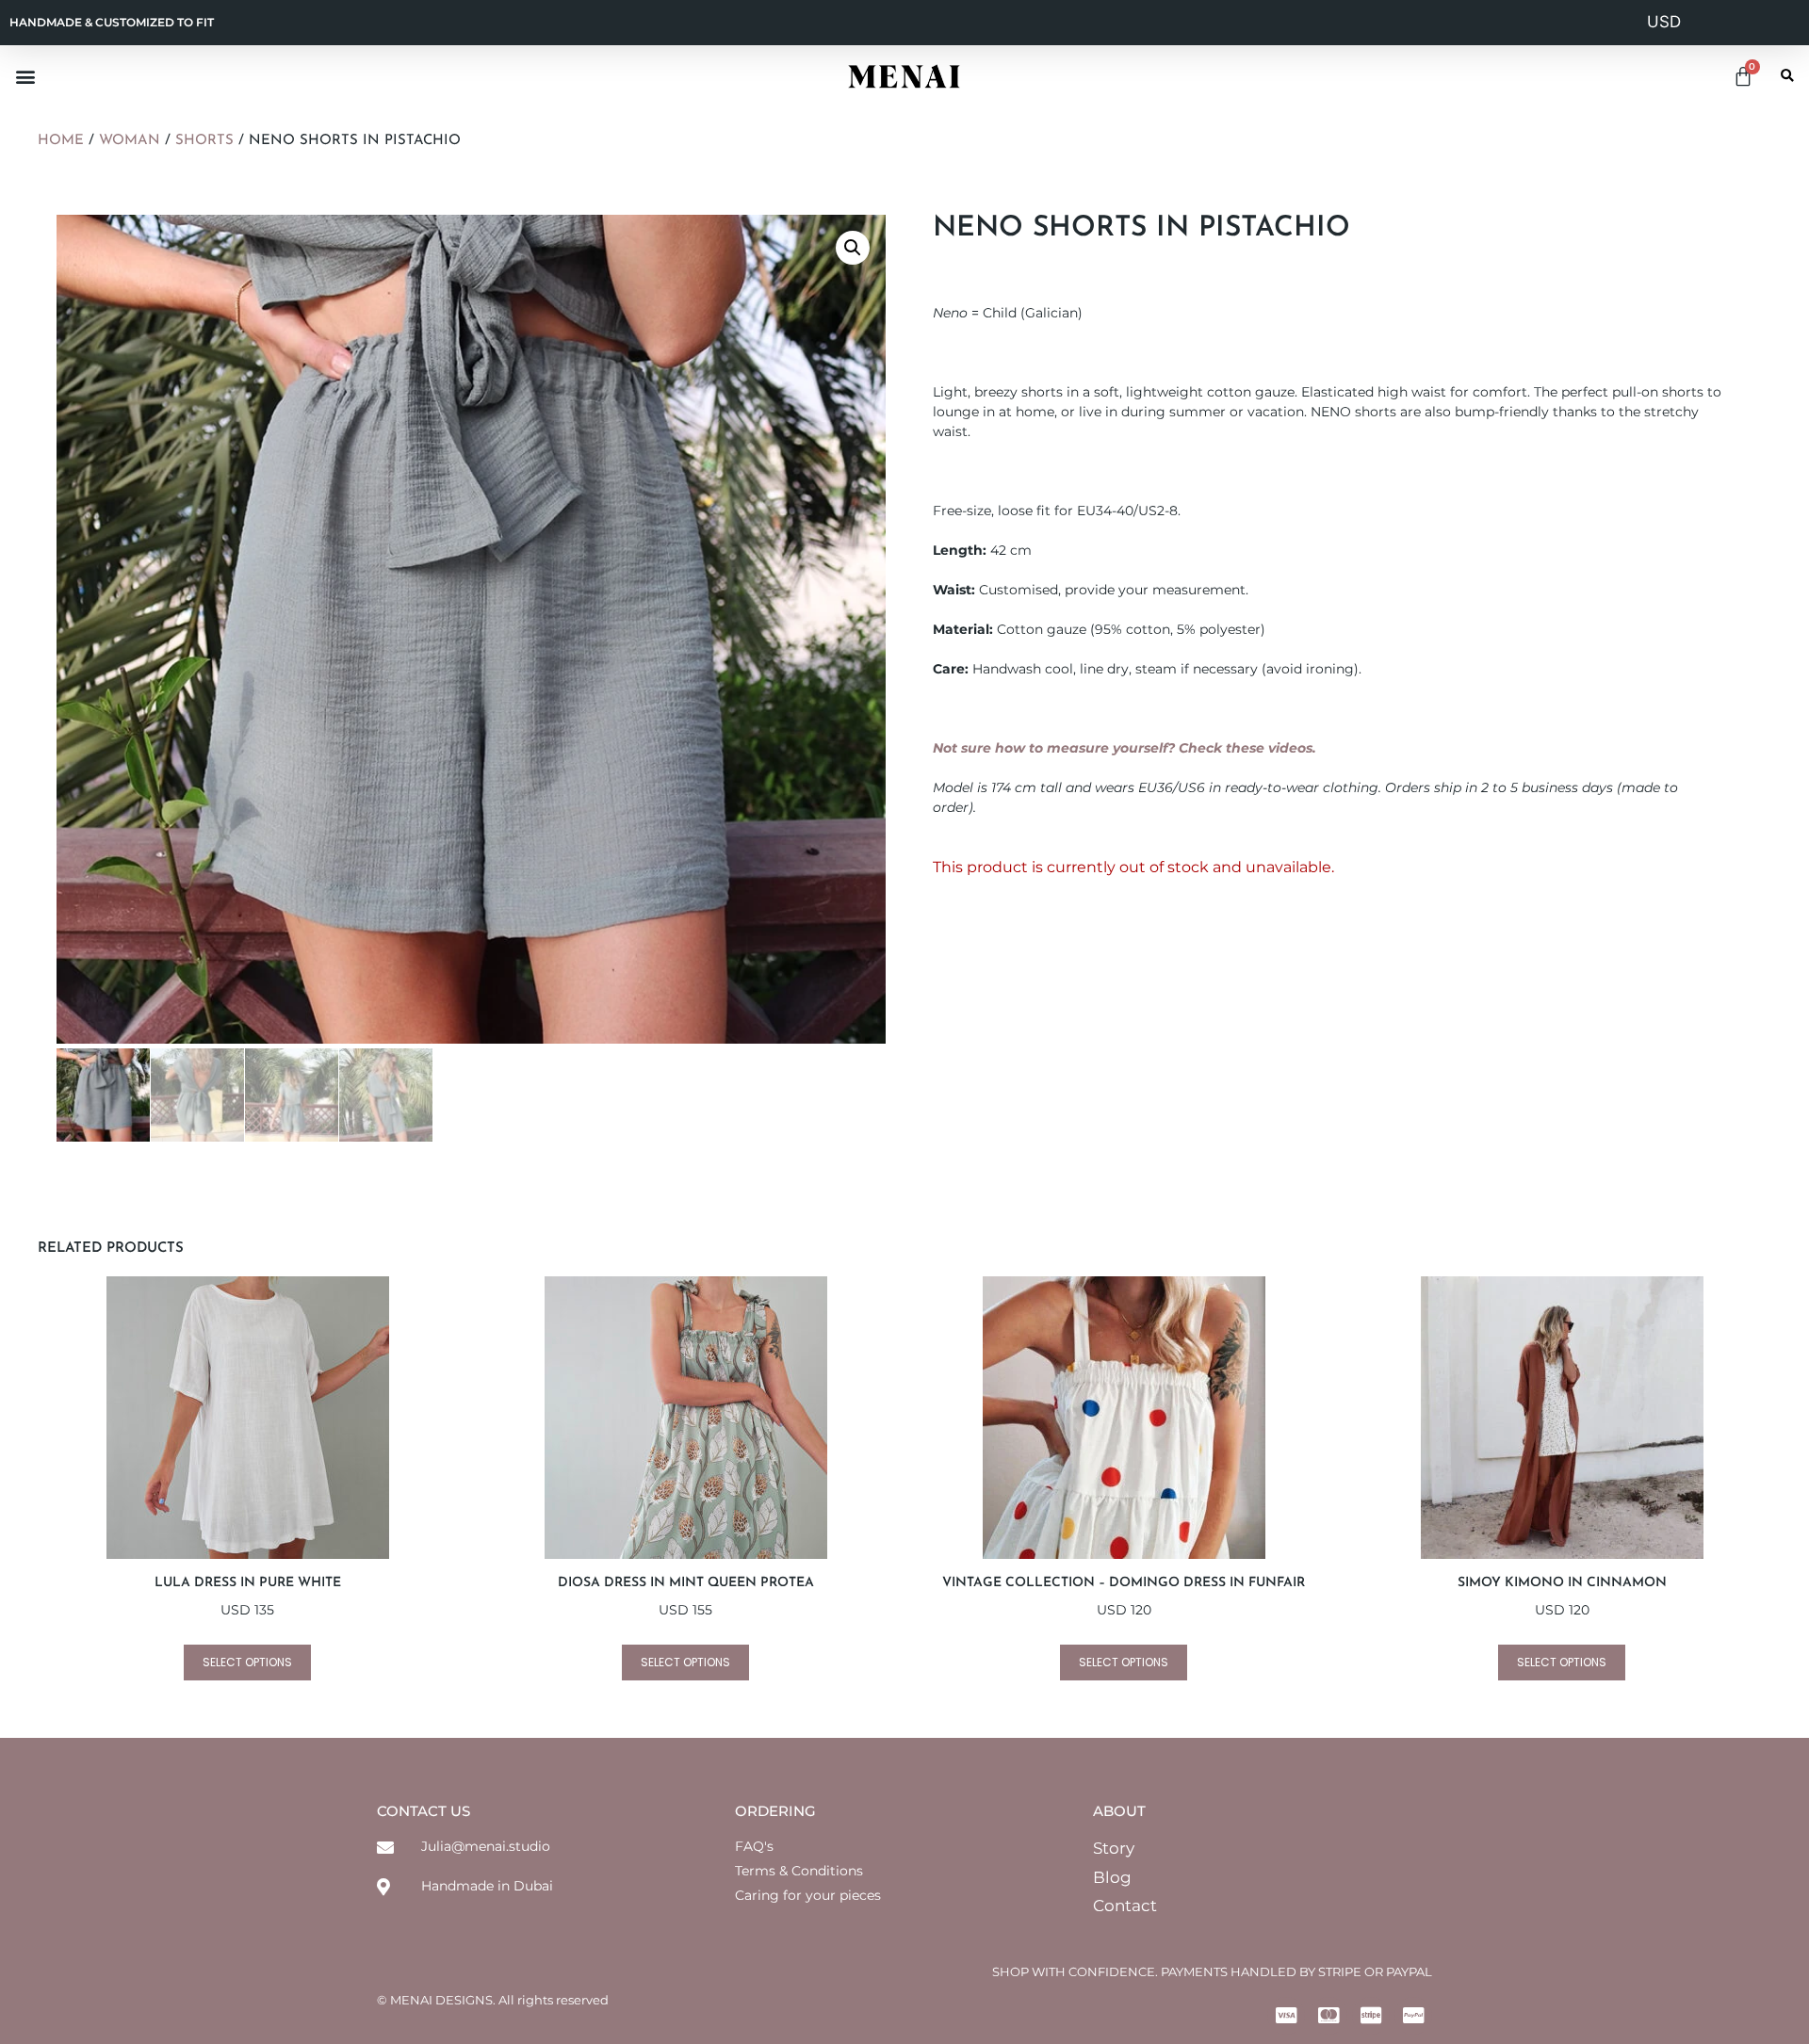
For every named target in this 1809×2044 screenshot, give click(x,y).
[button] (25, 76)
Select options (247, 1662)
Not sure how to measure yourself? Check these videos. (1125, 748)
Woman (130, 141)
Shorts (204, 141)
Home (61, 141)
